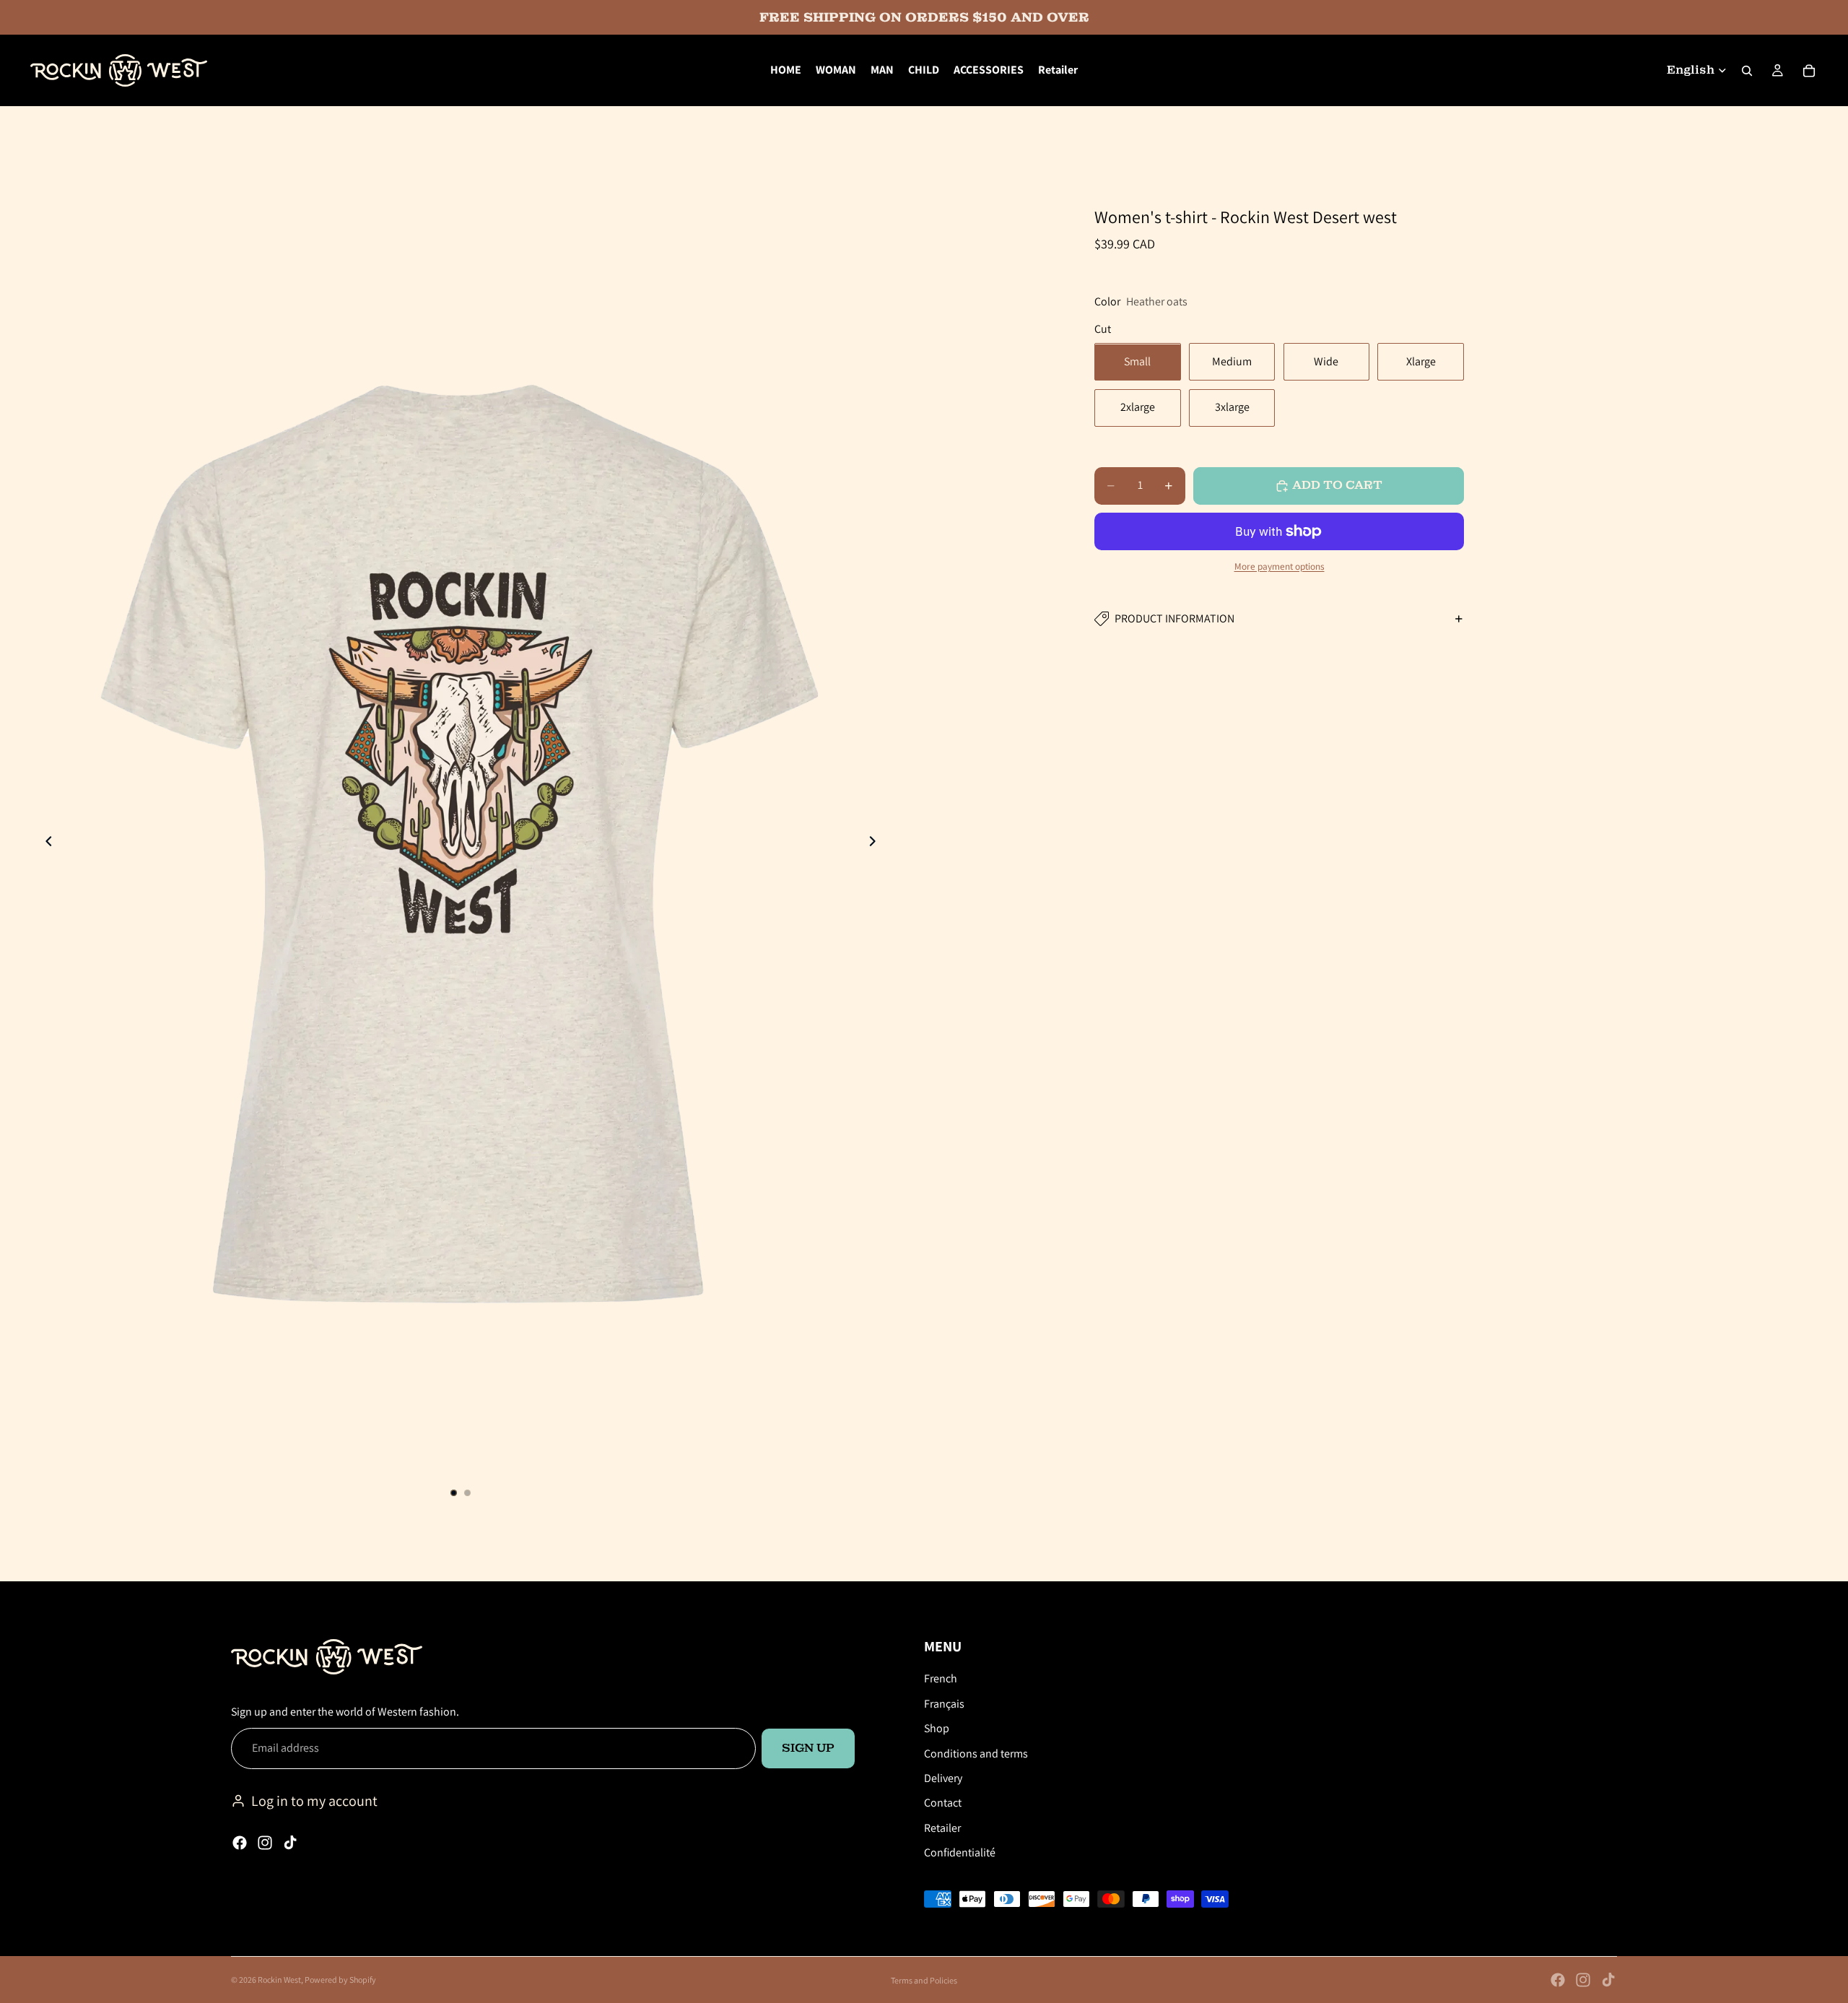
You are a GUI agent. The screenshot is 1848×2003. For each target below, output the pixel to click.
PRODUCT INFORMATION (1174, 618)
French (941, 1678)
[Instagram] (265, 1843)
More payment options (1280, 566)
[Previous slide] (45, 843)
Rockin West (279, 1980)
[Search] (1747, 71)
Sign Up (808, 1748)
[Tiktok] (290, 1843)
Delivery (943, 1777)
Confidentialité (960, 1852)
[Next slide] (876, 843)
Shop (937, 1728)
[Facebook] (240, 1843)
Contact (943, 1803)
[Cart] (1809, 71)
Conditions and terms (976, 1753)
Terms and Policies (924, 1980)
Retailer (942, 1827)
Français (944, 1703)
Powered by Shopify (340, 1980)
